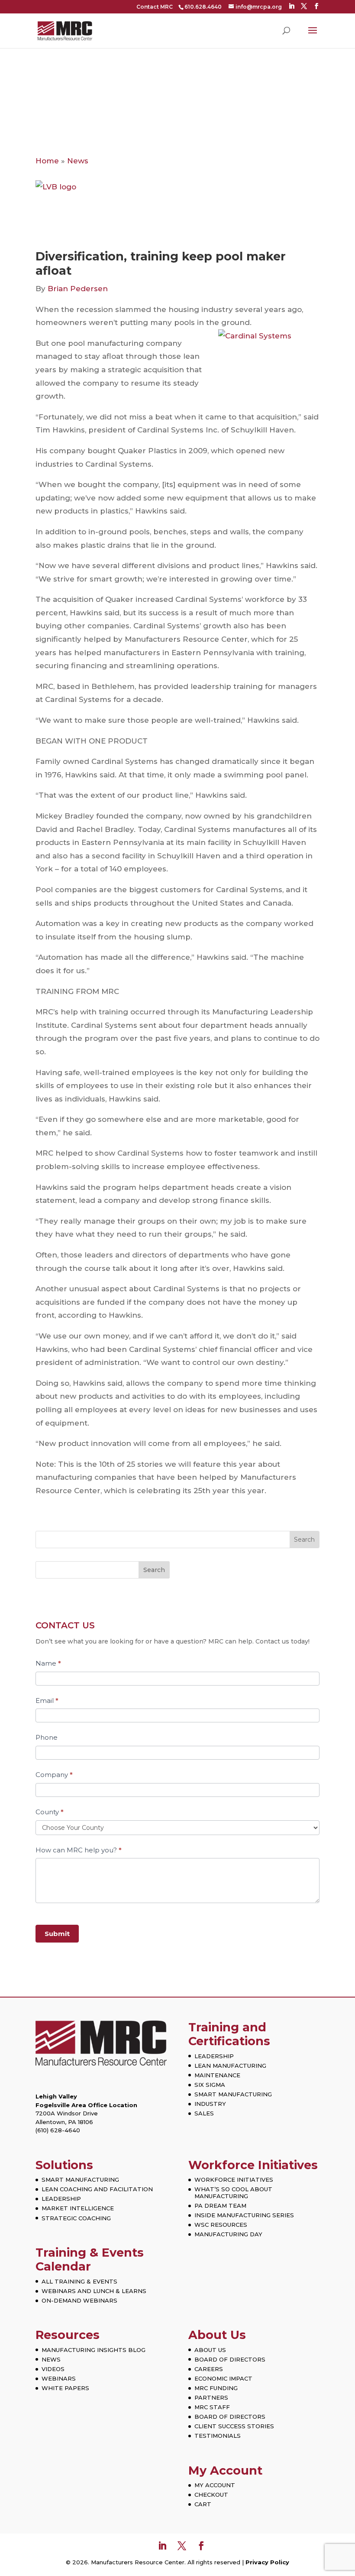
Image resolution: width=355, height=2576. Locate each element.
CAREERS (209, 2369)
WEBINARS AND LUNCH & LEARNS (94, 2291)
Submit (57, 1934)
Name (48, 1663)
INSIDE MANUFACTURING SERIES (244, 2215)
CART (203, 2504)
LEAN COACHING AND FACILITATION (97, 2189)
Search (154, 1570)
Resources (68, 2335)
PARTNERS (211, 2397)
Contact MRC (155, 7)
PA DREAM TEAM (220, 2206)
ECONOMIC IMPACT (223, 2378)
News (78, 161)
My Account (225, 2470)
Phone (47, 1737)
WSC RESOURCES (221, 2225)
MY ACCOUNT (215, 2485)
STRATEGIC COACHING (76, 2218)
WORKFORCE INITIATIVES (234, 2180)
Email (47, 1701)
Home (47, 161)
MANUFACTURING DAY (228, 2234)
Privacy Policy (267, 2562)
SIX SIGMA (210, 2085)
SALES (204, 2113)
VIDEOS (53, 2369)
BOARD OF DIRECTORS (230, 2359)
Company (54, 1775)
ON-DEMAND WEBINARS (79, 2300)
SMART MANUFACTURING (233, 2094)
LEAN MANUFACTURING (230, 2066)
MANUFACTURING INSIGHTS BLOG (94, 2350)
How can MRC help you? (79, 1850)
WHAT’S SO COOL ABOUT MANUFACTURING (233, 2193)
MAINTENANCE (217, 2075)
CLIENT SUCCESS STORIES (234, 2426)
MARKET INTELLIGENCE (78, 2208)
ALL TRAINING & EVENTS (79, 2281)
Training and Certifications (229, 2034)
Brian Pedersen (78, 289)
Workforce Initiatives (253, 2165)
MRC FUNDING (216, 2388)
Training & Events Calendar (90, 2259)
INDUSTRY (210, 2104)
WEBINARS (59, 2378)
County (50, 1812)
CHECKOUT (211, 2495)
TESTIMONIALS (218, 2436)
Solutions (64, 2165)
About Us (217, 2335)
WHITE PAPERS (65, 2388)
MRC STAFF (212, 2407)
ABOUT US (210, 2350)
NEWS (51, 2359)
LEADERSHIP (214, 2056)
